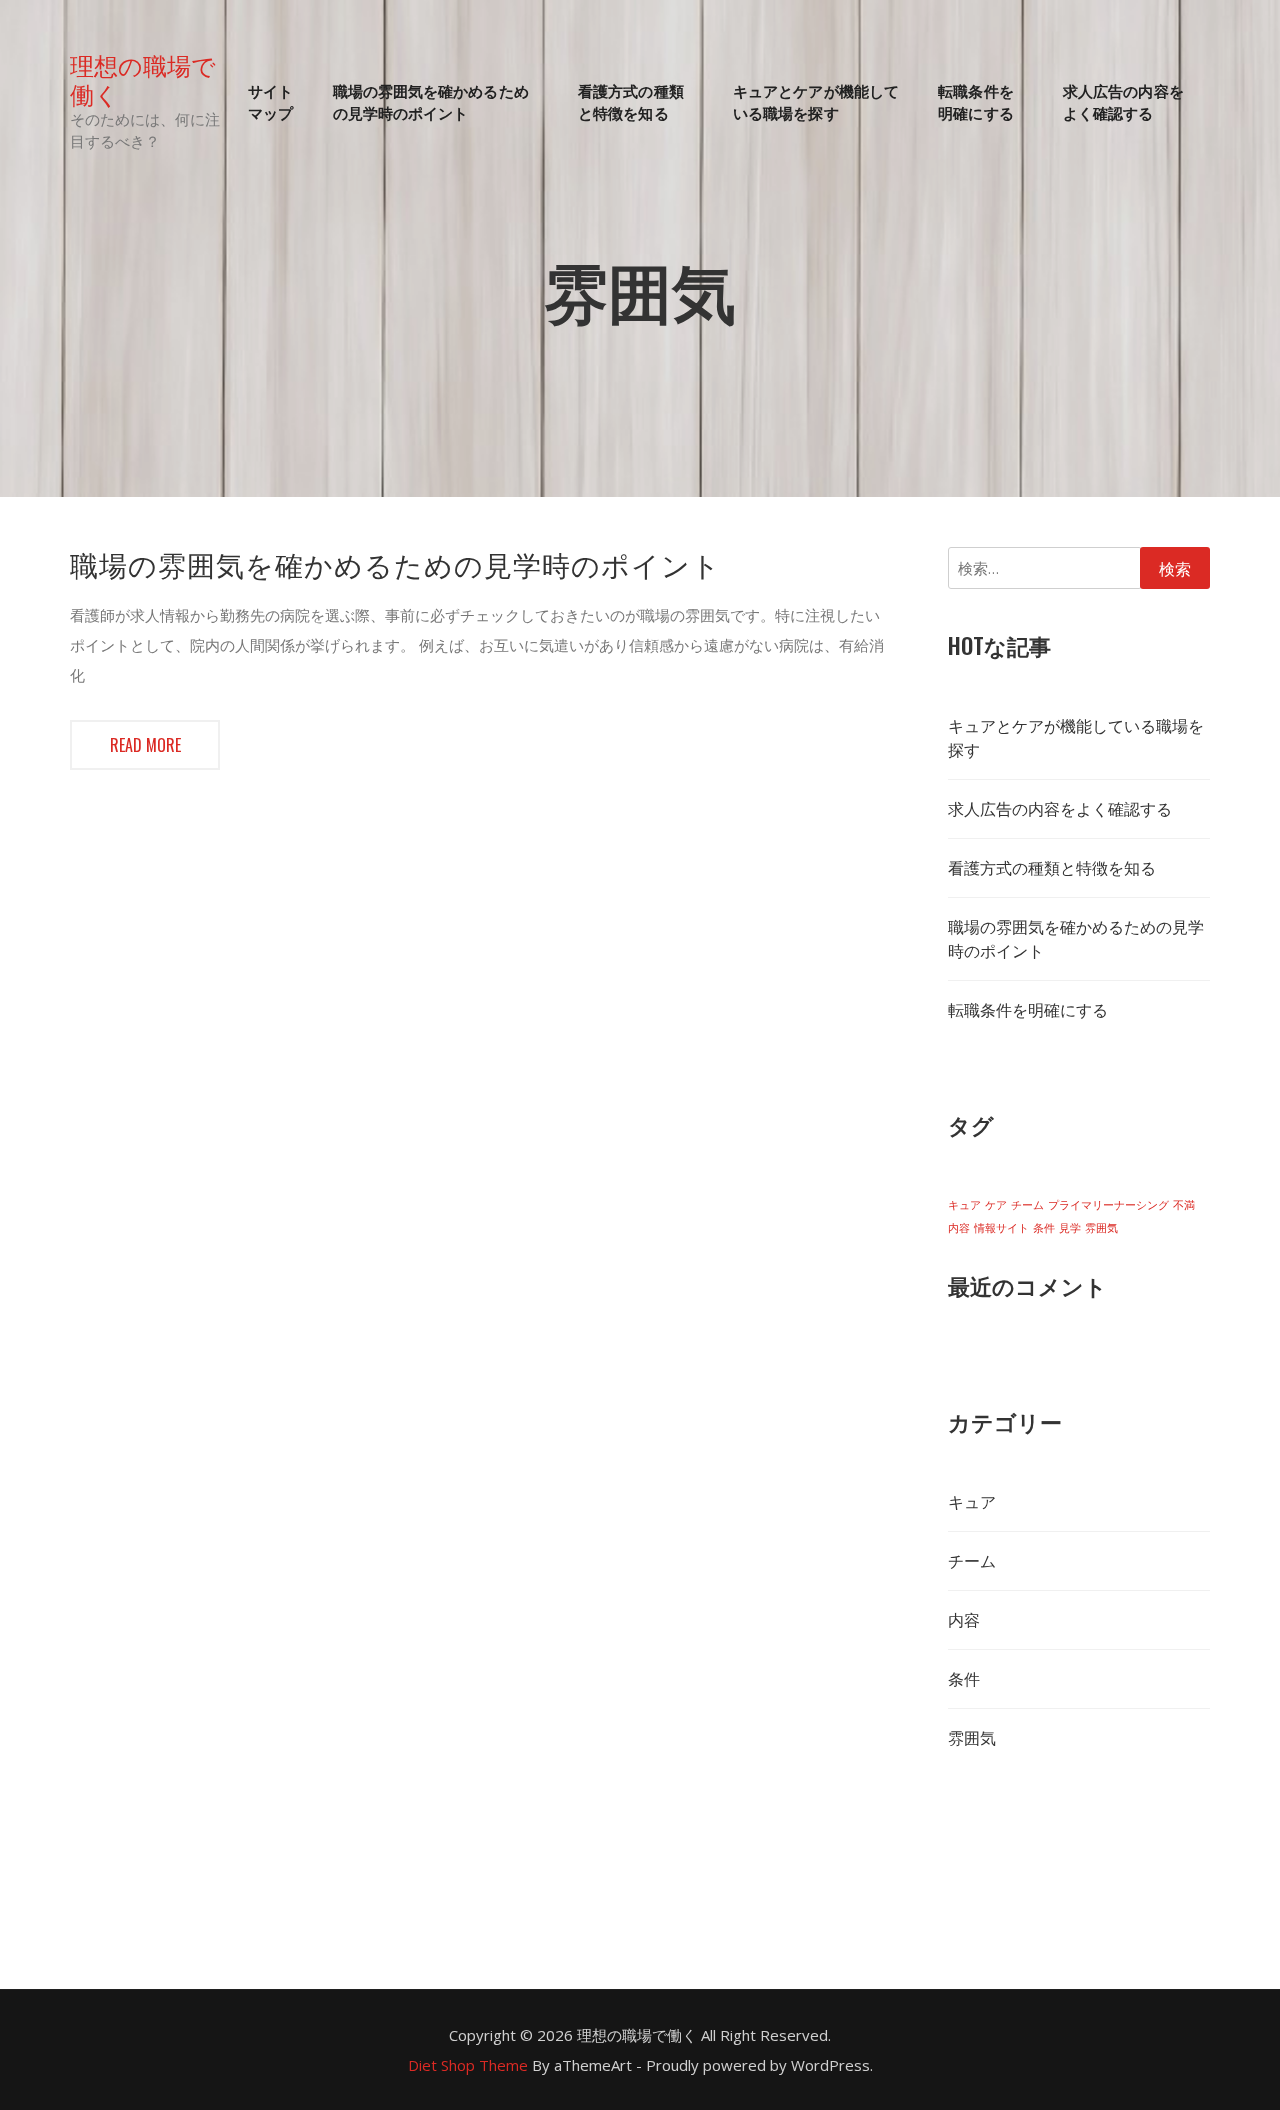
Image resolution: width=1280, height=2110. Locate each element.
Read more (145, 745)
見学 (1070, 1228)
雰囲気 (1101, 1228)
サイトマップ (270, 101)
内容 (959, 1228)
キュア (964, 1205)
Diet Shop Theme (468, 2065)
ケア (996, 1205)
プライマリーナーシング (1108, 1205)
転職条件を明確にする (976, 101)
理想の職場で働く (143, 79)
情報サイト (1001, 1228)
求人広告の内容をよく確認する (1123, 101)
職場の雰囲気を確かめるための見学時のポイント (431, 101)
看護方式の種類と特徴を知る (631, 101)
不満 (1184, 1205)
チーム (1027, 1205)
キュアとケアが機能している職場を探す (816, 101)
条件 (1044, 1228)
